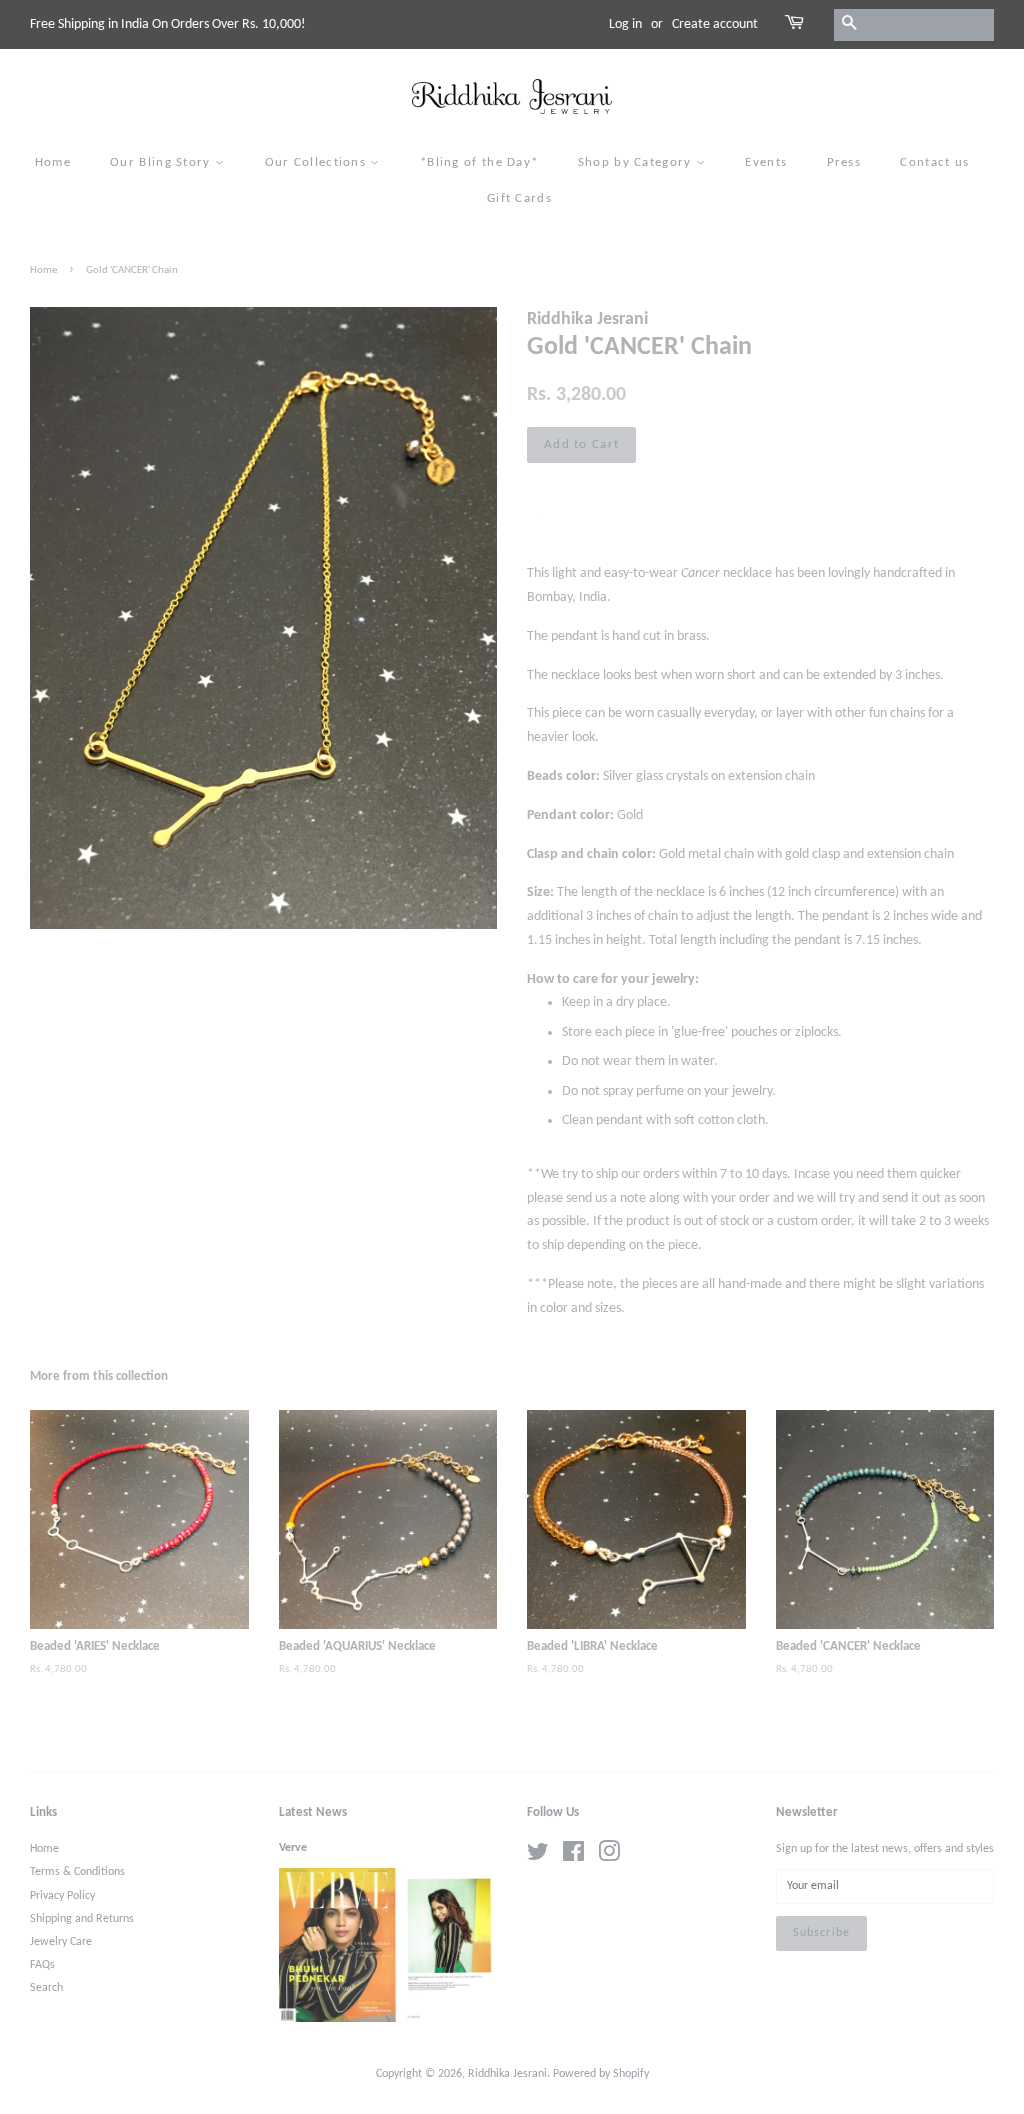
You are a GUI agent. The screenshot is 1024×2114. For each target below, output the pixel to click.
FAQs (42, 1965)
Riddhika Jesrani (507, 2074)
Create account (715, 24)
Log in (625, 24)
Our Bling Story (162, 162)
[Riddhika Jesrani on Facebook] (573, 1857)
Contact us (934, 162)
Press (844, 162)
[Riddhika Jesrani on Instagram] (609, 1857)
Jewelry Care (61, 1942)
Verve (293, 1848)
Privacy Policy (62, 1896)
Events (766, 162)
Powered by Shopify (601, 2074)
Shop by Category (637, 162)
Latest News (313, 1812)
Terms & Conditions (77, 1872)
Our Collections (318, 162)
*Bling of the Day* (479, 162)
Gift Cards (519, 198)
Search (46, 1988)
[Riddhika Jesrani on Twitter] (538, 1857)
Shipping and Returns (82, 1919)
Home (53, 162)
